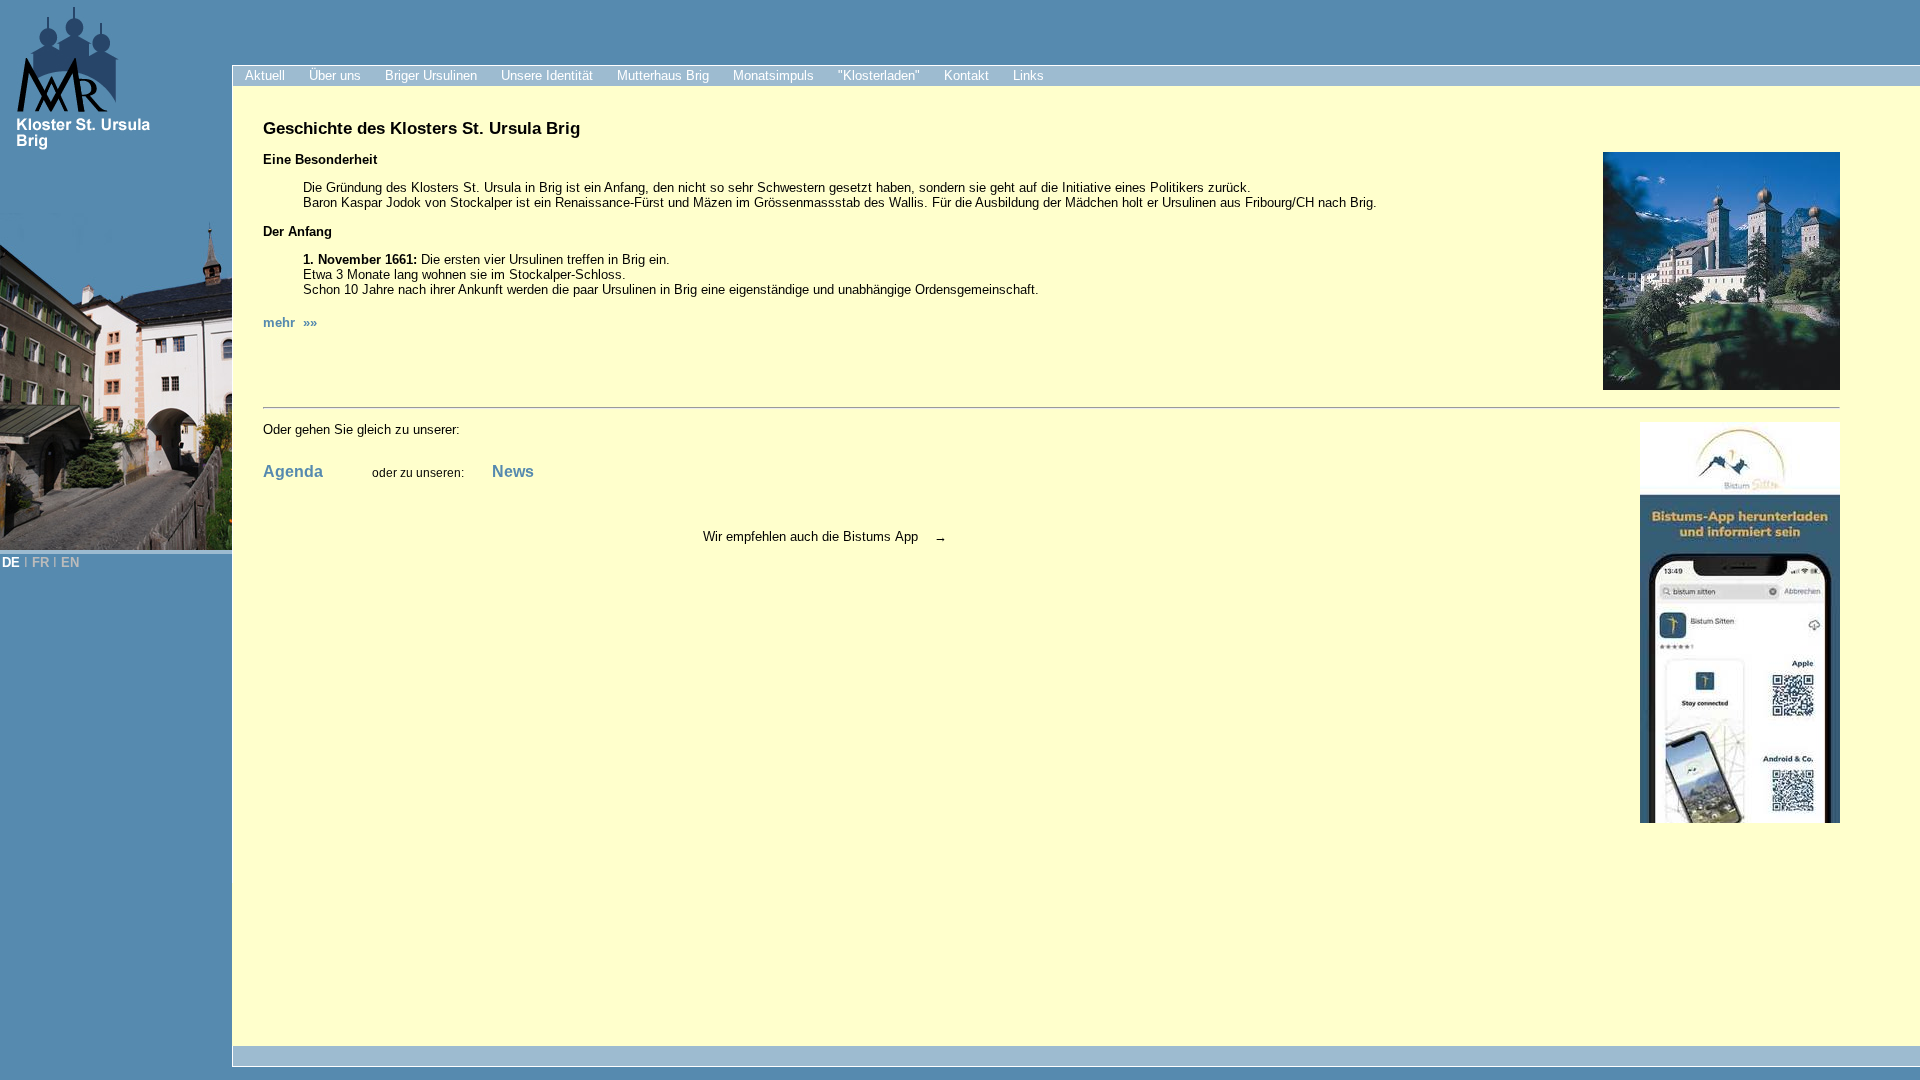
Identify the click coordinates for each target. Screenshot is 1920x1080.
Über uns (335, 75)
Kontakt (966, 75)
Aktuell (265, 75)
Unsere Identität (547, 75)
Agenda (293, 471)
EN (70, 562)
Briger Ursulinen (431, 75)
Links (1028, 75)
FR (40, 562)
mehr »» (290, 322)
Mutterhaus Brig (663, 75)
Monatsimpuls (773, 75)
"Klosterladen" (879, 75)
